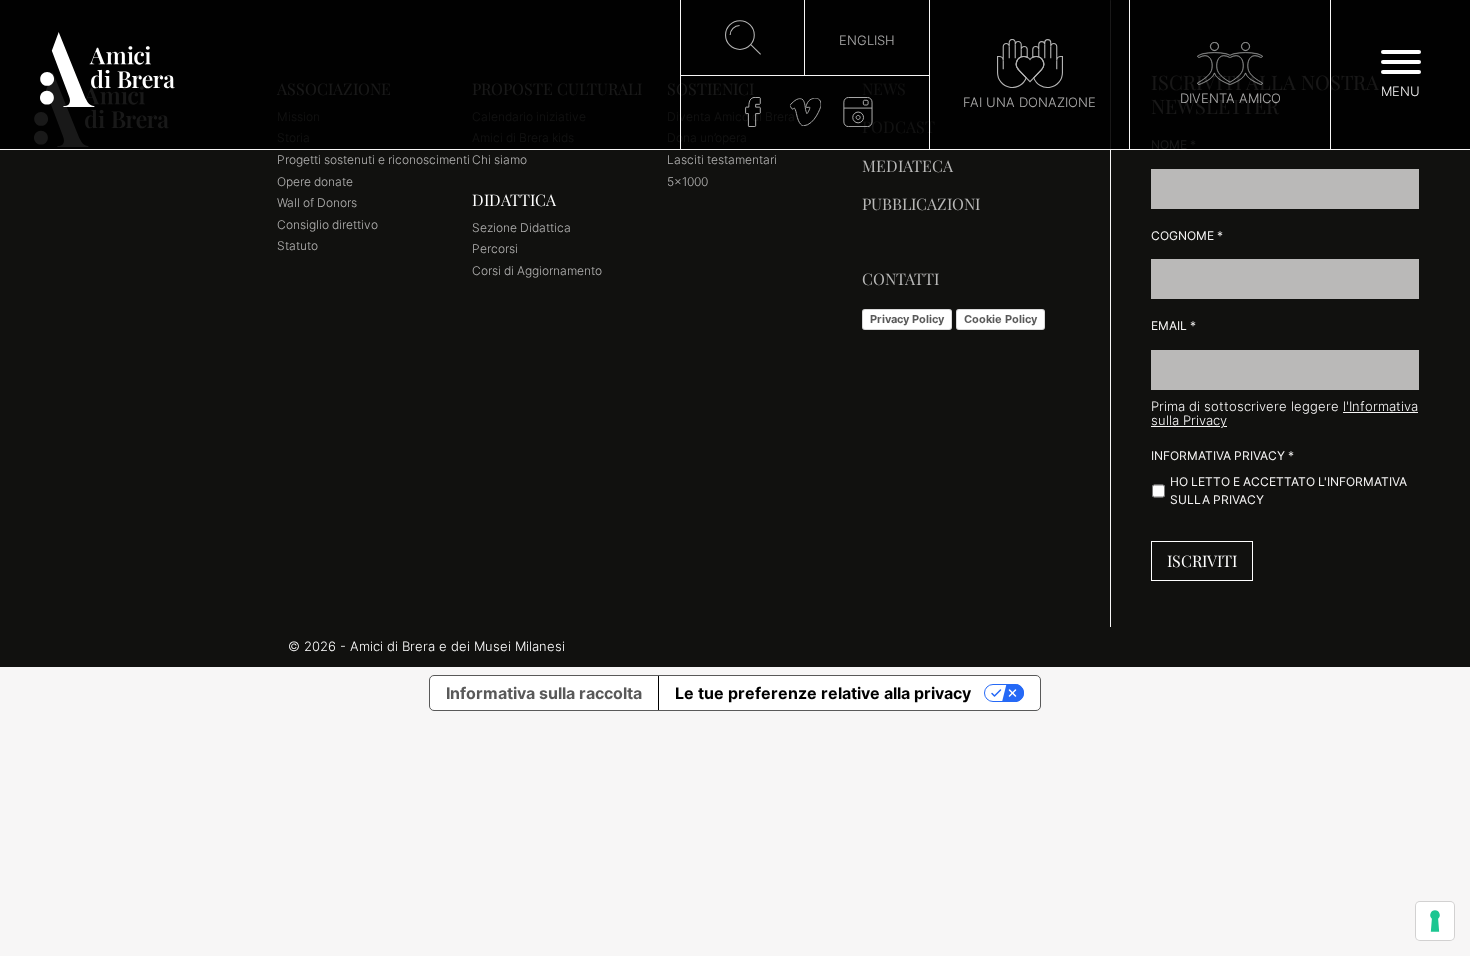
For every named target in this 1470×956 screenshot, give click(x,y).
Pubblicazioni (921, 203)
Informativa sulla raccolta (544, 693)
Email (1173, 325)
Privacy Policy (907, 319)
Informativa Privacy (1222, 455)
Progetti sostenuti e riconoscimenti (373, 159)
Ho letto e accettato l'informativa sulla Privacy (1288, 490)
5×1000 (687, 181)
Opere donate (315, 181)
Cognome (1187, 235)
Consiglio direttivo (327, 224)
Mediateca (907, 165)
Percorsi (495, 248)
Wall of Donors (317, 202)
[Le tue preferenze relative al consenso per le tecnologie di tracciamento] (1435, 921)
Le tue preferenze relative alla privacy (823, 693)
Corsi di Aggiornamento (537, 270)
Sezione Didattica (521, 227)
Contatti (900, 278)
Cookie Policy (1000, 319)
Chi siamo (499, 159)
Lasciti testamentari (722, 159)
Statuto (297, 245)
